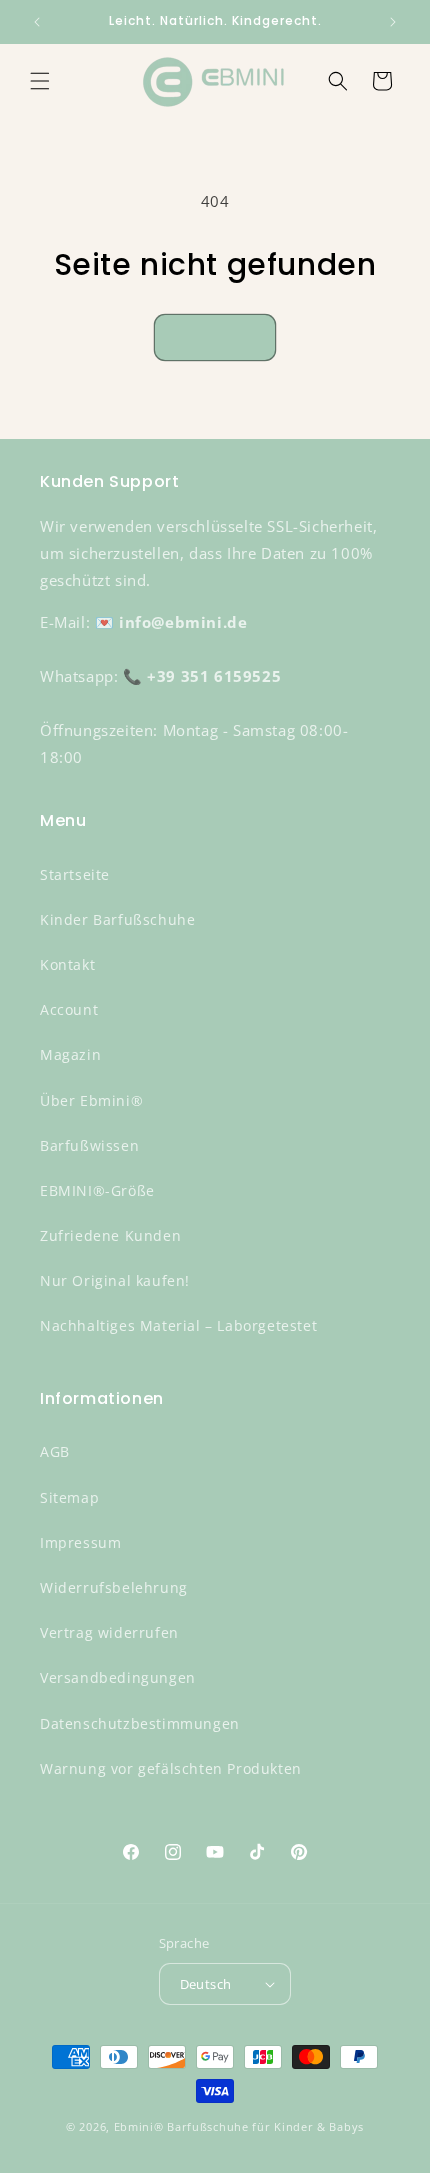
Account (69, 1009)
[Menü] (40, 81)
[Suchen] (338, 81)
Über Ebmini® (91, 1100)
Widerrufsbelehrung (114, 1587)
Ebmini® (139, 2126)
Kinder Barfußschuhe (117, 919)
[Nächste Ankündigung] (393, 22)
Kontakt (67, 964)
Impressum (80, 1542)
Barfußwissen (89, 1145)
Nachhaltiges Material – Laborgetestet (178, 1325)
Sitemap (69, 1497)
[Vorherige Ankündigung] (37, 22)
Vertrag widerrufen (109, 1632)
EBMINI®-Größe (97, 1190)
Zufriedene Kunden (110, 1235)
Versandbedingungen (118, 1677)
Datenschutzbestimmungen (140, 1723)
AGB (55, 1451)
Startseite (75, 874)
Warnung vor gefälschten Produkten (171, 1768)
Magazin (70, 1054)
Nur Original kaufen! (115, 1280)
